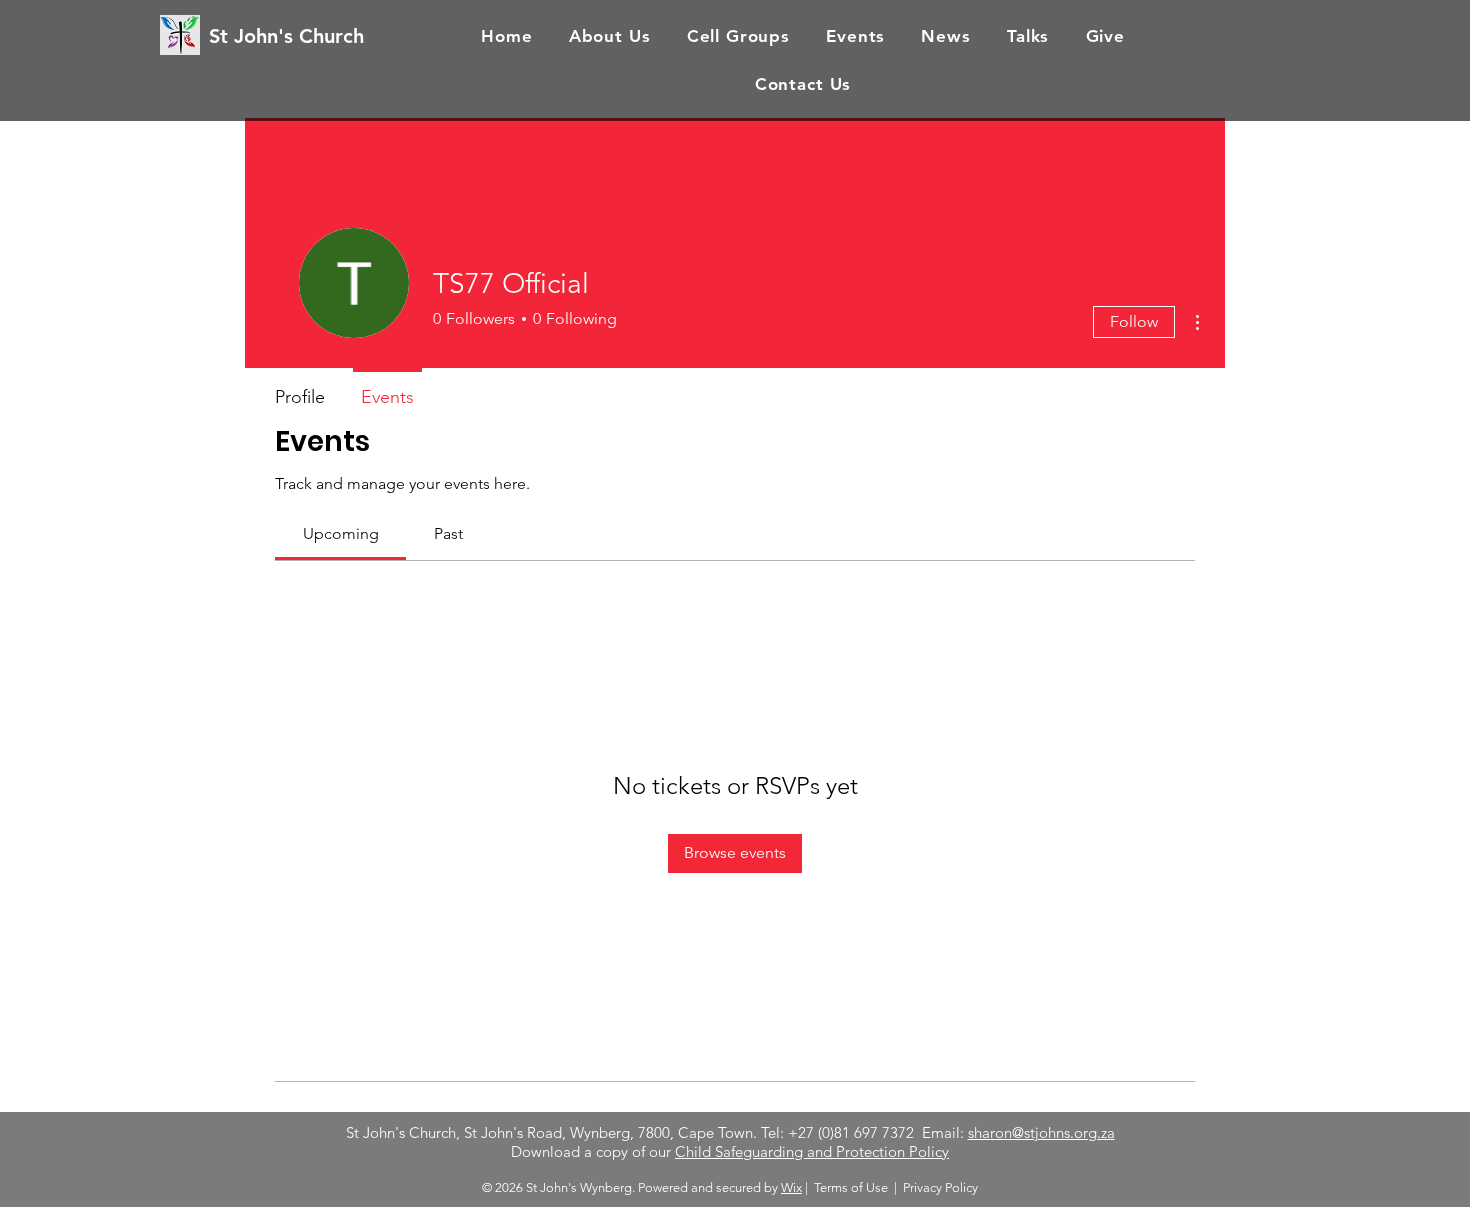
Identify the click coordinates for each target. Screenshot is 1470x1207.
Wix (791, 1187)
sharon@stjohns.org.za (1041, 1132)
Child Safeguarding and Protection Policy (812, 1151)
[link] (341, 533)
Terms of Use (851, 1187)
